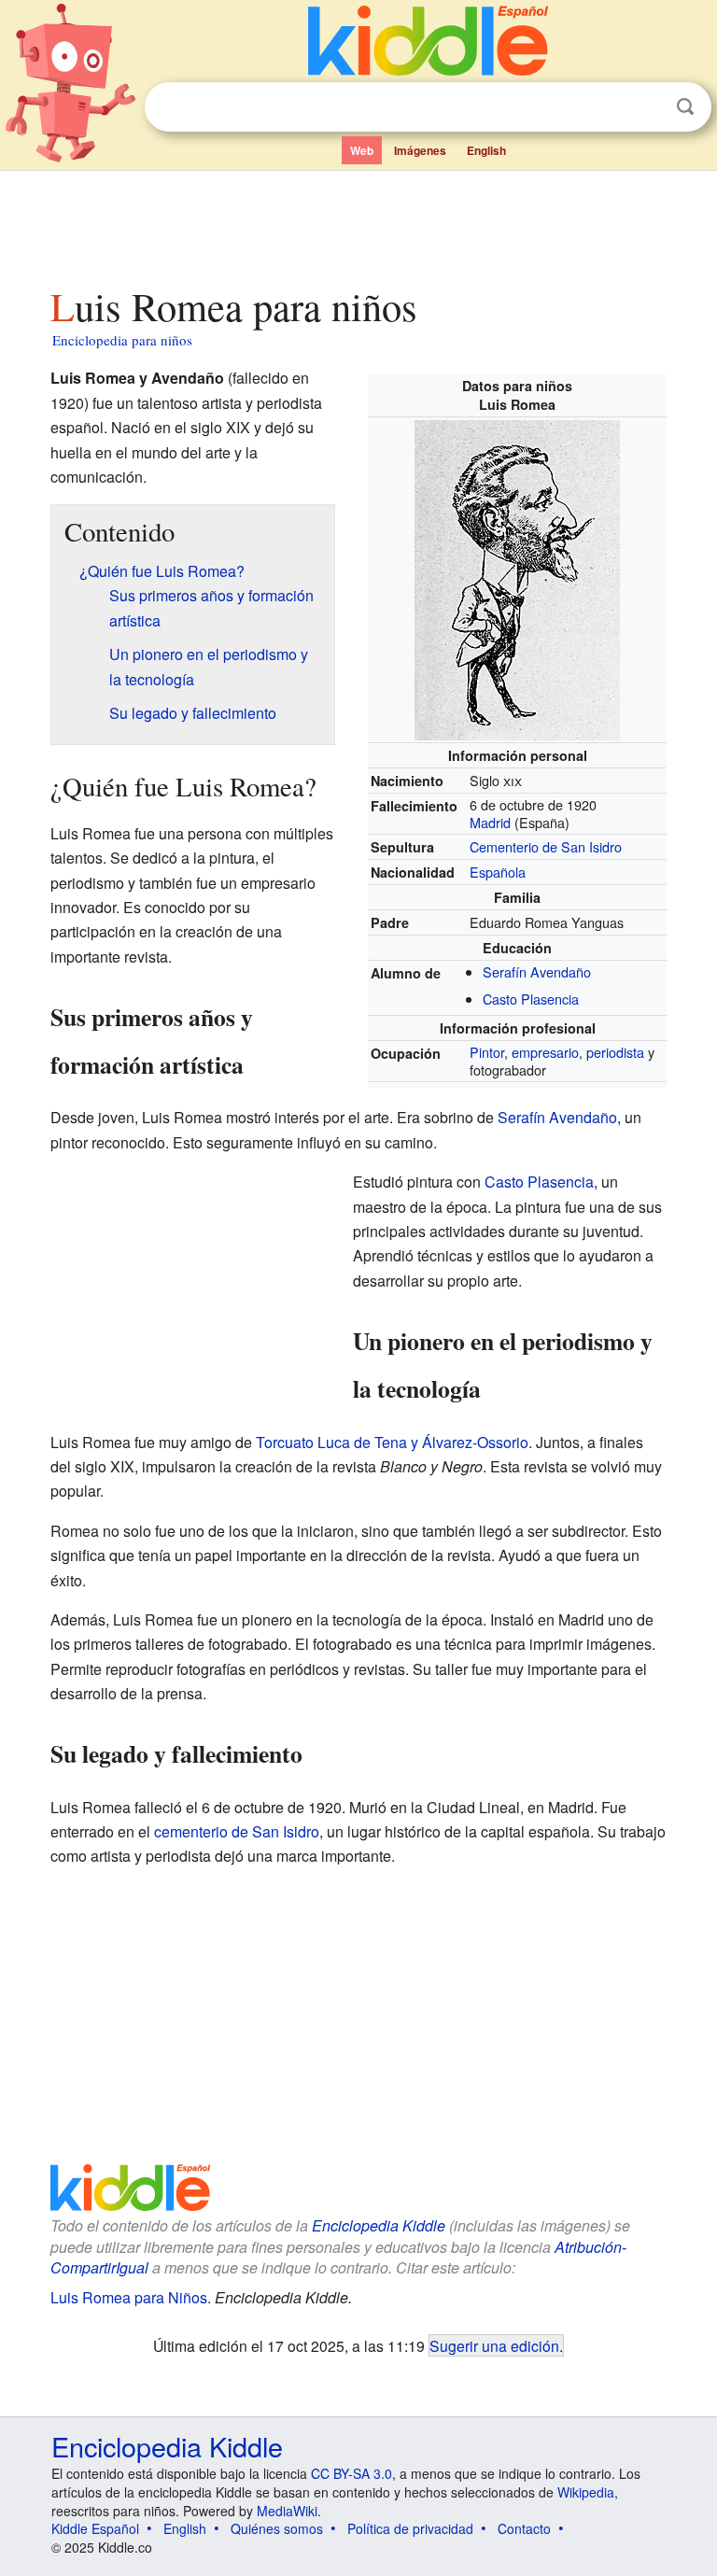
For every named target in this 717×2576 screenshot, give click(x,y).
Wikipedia (586, 2492)
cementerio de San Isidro (237, 1831)
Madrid (490, 822)
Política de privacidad (410, 2528)
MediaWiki (287, 2511)
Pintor (487, 1052)
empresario (545, 1052)
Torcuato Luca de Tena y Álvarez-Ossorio (392, 1442)
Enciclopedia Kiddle (379, 2225)
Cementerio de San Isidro (546, 846)
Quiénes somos (277, 2528)
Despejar (647, 107)
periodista (615, 1052)
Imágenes (420, 150)
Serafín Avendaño (537, 971)
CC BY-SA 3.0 (351, 2473)
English (486, 150)
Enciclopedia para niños (122, 340)
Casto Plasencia (531, 999)
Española (498, 872)
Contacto (524, 2528)
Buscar (685, 107)
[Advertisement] (359, 223)
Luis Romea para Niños (129, 2297)
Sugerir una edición (494, 2345)
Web (362, 150)
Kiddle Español (95, 2528)
